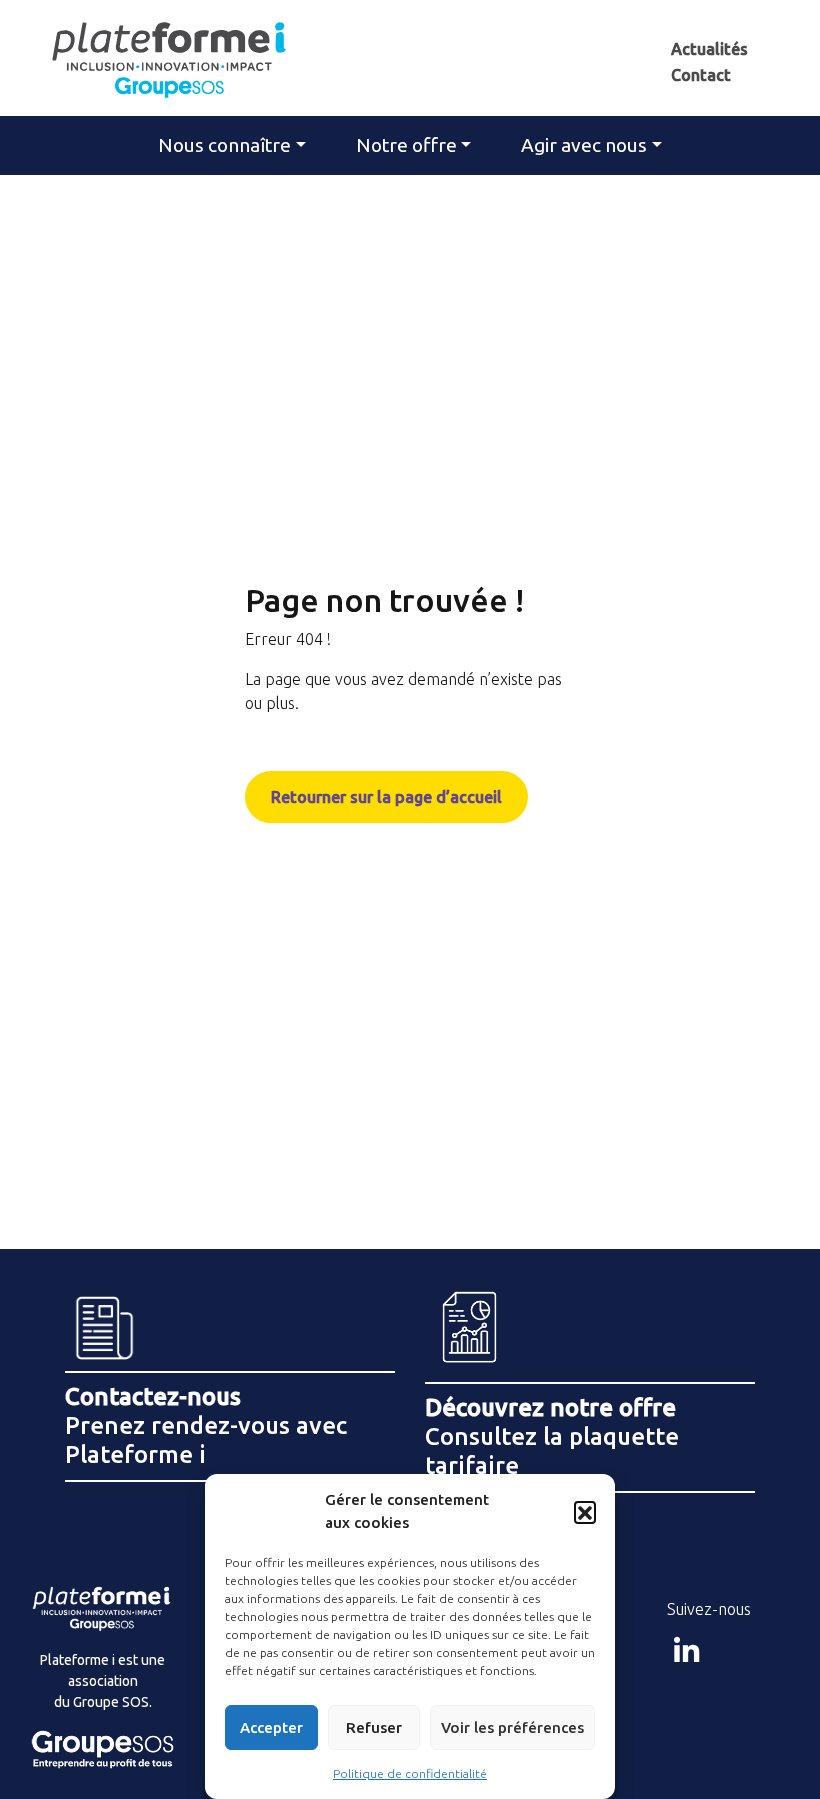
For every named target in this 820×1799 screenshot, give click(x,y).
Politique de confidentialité (410, 1773)
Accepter (271, 1727)
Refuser (374, 1727)
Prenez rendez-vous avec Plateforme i (206, 1425)
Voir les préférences (512, 1727)
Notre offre (406, 145)
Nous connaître (224, 145)
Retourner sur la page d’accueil (386, 797)
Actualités (709, 49)
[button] (585, 1512)
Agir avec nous (584, 145)
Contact (701, 75)
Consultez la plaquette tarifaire (552, 1436)
